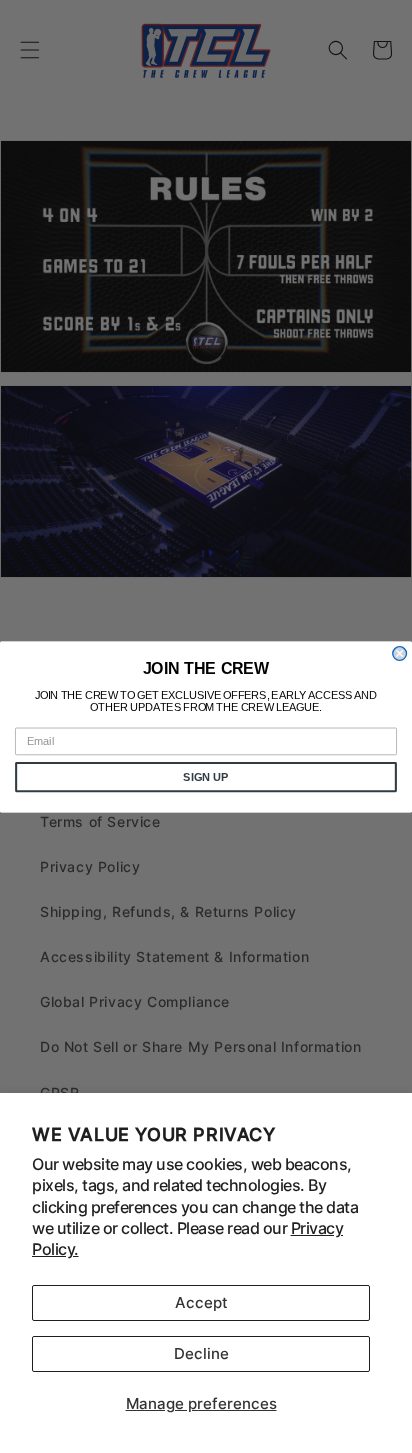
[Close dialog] (400, 653)
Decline (201, 1353)
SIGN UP (205, 776)
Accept (201, 1302)
